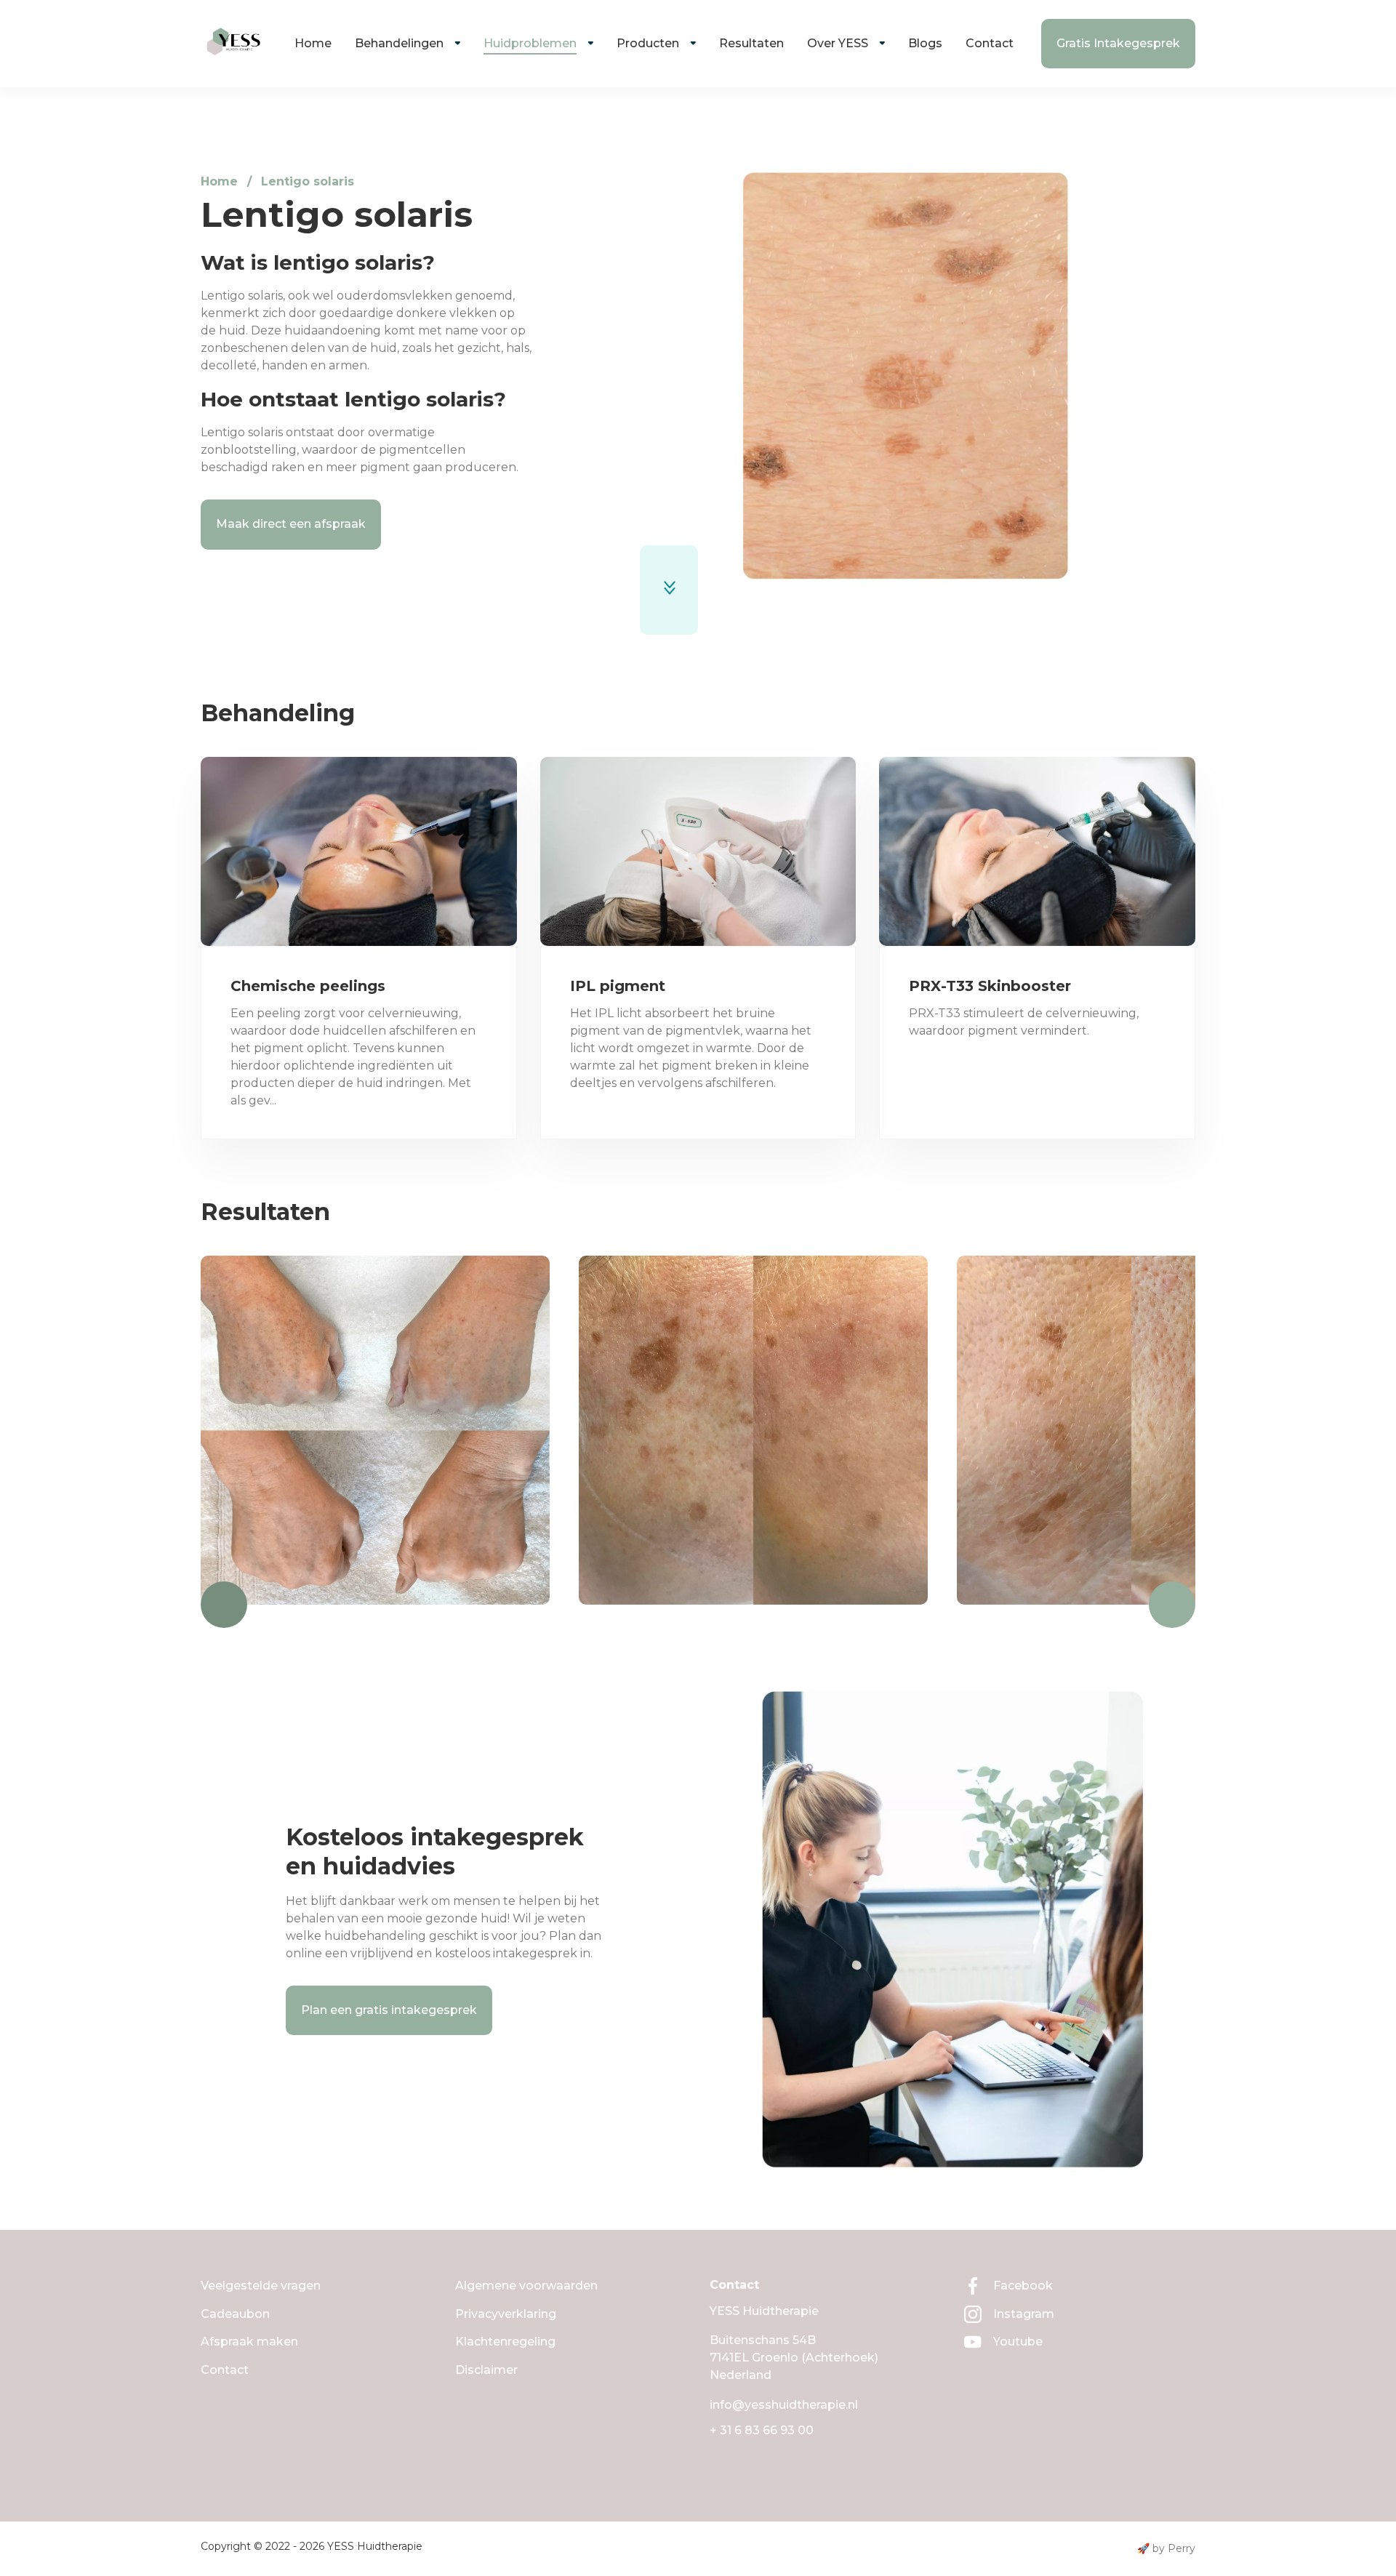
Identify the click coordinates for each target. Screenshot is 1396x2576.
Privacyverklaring (506, 2314)
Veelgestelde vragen (261, 2286)
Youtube (1018, 2342)
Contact (990, 43)
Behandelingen (399, 43)
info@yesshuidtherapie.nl (784, 2405)
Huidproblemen (530, 43)
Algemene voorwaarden (526, 2286)
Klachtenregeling (505, 2342)
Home (313, 43)
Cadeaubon (235, 2314)
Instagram (1024, 2314)
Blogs (925, 43)
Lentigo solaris (308, 181)
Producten (648, 43)
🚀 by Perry (1166, 2548)
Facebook (1023, 2286)
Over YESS (838, 43)
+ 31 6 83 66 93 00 (762, 2430)
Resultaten (751, 43)
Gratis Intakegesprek (1118, 43)
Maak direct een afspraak (291, 524)
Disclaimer (486, 2370)
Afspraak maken (249, 2342)
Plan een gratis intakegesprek (389, 2010)
